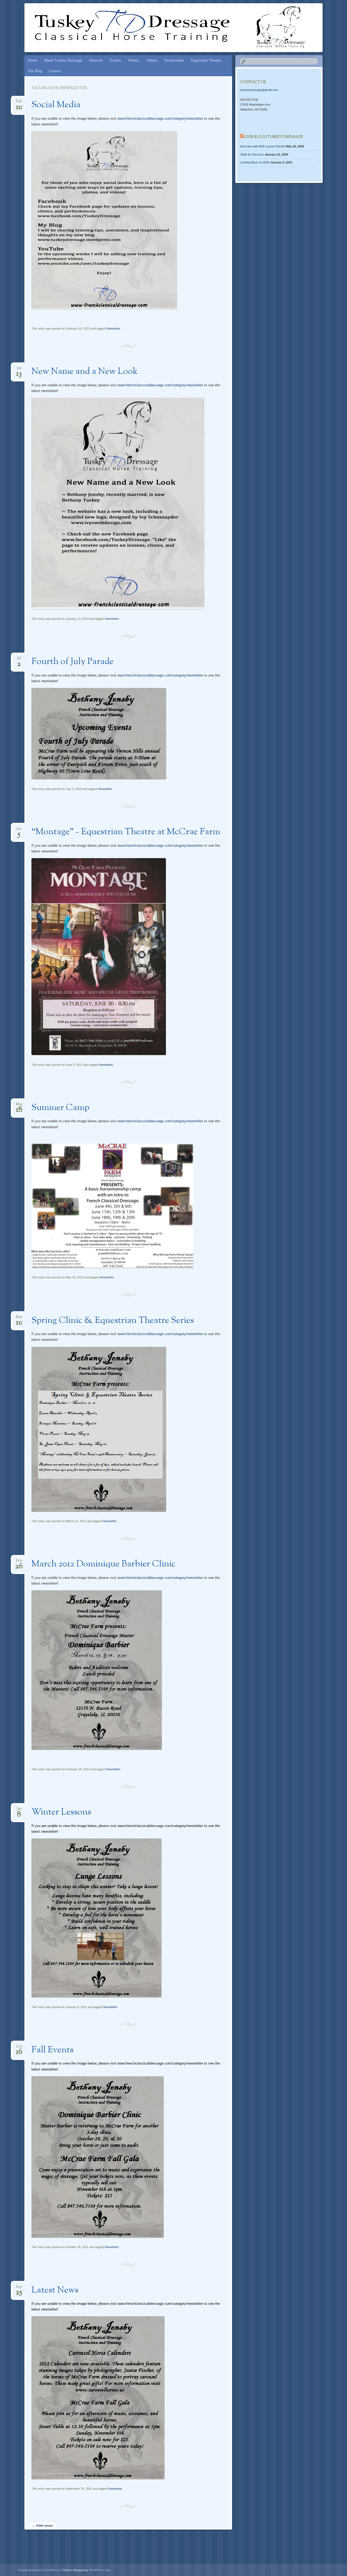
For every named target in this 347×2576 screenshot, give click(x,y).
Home (33, 60)
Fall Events (52, 2050)
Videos (152, 60)
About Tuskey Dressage (63, 60)
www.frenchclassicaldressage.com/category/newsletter (160, 118)
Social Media (56, 105)
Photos (134, 60)
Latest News (55, 2290)
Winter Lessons (61, 1812)
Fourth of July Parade (73, 662)
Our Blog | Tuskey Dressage (274, 137)
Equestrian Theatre (206, 60)
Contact (55, 71)
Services (96, 60)
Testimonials (174, 60)
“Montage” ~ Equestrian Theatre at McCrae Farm (126, 832)
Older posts (43, 2526)
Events (116, 60)
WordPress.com (100, 2570)
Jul (19, 660)
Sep (19, 2288)
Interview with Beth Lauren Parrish (263, 146)
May (19, 1106)
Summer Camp (60, 1108)
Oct (19, 2048)
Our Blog (35, 71)
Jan (19, 370)
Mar (19, 1319)
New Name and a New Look (85, 372)
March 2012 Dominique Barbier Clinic (104, 1564)
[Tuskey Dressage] (163, 28)
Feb (19, 103)
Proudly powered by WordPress (39, 2570)
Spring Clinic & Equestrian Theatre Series (113, 1321)
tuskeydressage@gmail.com (259, 90)
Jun (19, 830)
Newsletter (113, 328)
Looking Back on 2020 (255, 162)
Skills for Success (252, 154)
